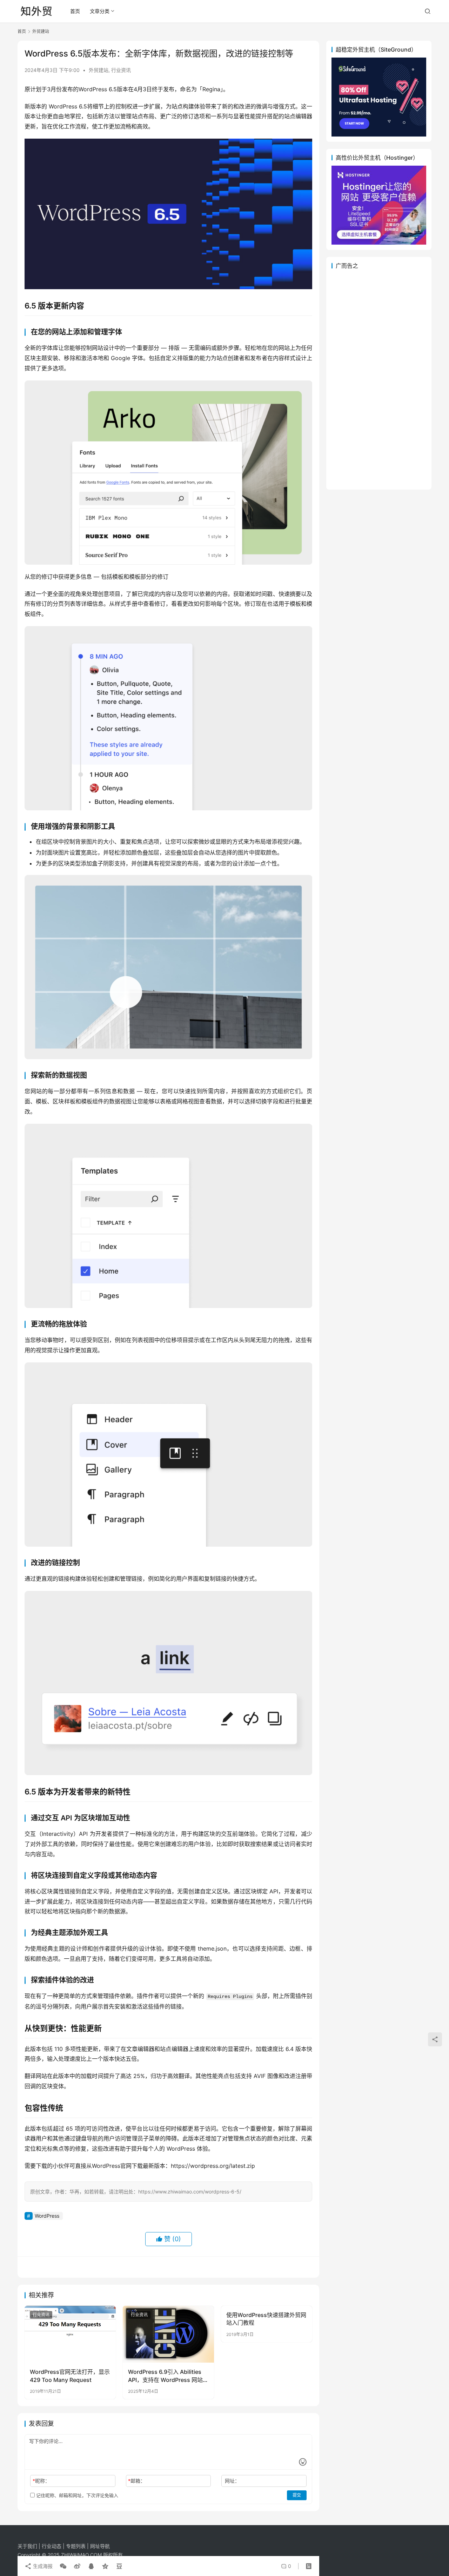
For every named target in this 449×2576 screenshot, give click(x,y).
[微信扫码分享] (63, 2566)
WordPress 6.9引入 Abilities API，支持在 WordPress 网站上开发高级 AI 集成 (168, 2376)
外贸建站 (99, 70)
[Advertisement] (379, 379)
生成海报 (42, 2566)
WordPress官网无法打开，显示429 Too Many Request (70, 2376)
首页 (75, 11)
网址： (232, 2481)
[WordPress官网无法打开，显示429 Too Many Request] (70, 2334)
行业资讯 (121, 70)
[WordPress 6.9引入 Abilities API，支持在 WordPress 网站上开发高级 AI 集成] (168, 2334)
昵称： (41, 2481)
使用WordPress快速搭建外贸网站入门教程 (266, 2319)
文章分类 (100, 11)
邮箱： (137, 2481)
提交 (297, 2495)
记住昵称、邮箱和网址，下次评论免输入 (76, 2495)
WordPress (47, 2216)
